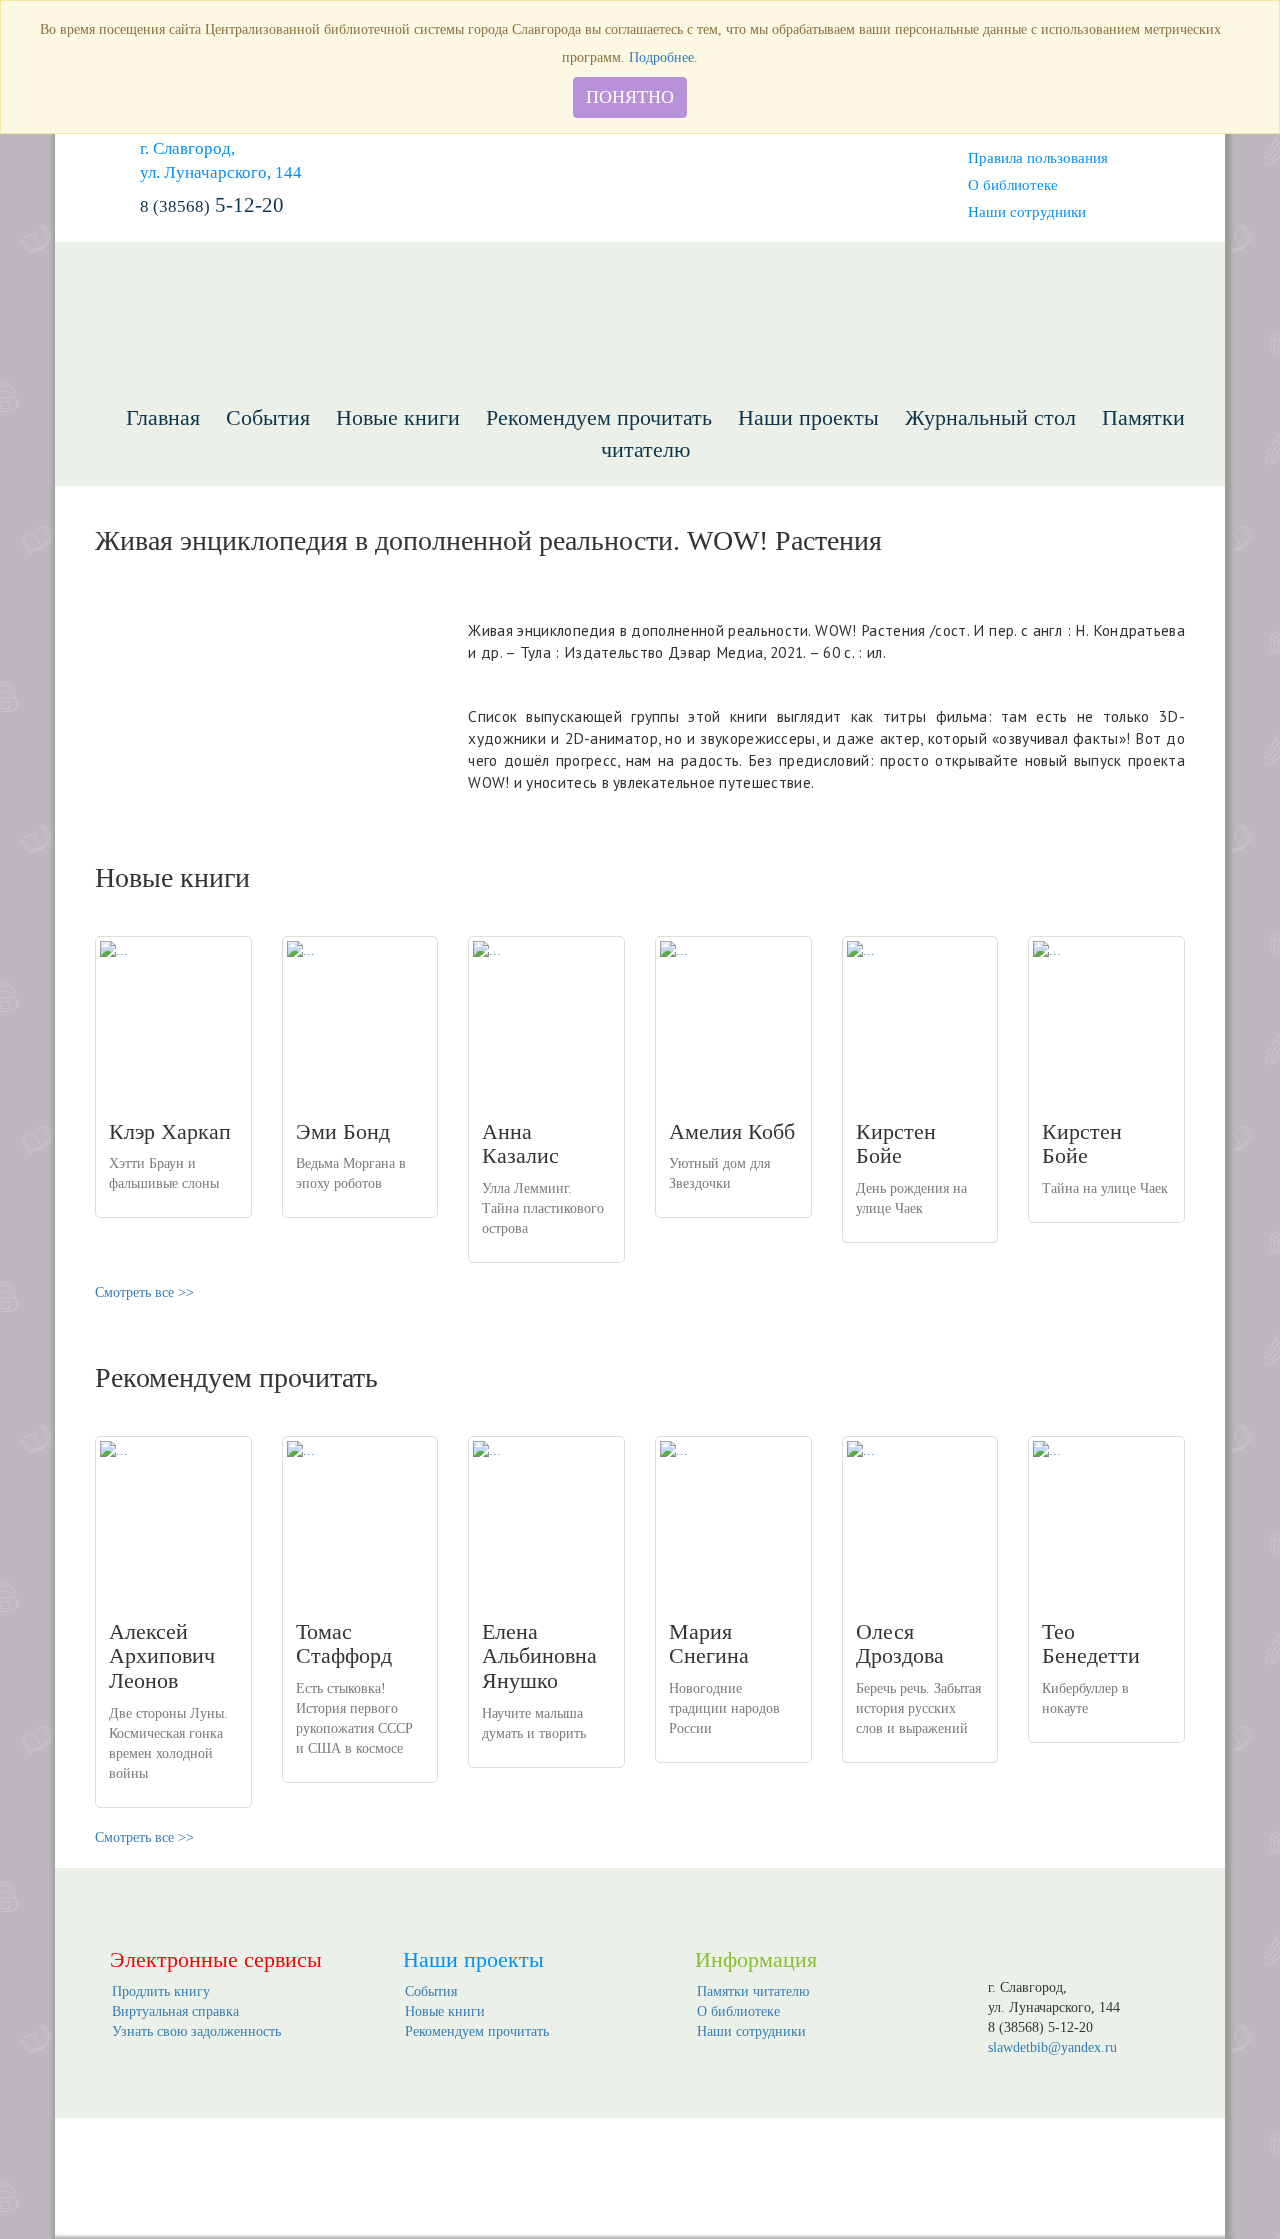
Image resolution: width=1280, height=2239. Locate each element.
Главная (163, 417)
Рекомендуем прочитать (599, 417)
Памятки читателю (753, 1991)
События (268, 417)
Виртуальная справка (175, 2011)
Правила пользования (1038, 157)
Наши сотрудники (1027, 211)
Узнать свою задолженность (196, 2031)
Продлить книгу (161, 1991)
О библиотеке (1013, 184)
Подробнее (661, 57)
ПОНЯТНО (630, 97)
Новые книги (398, 417)
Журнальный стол (990, 417)
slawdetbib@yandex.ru (1052, 2047)
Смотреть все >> (144, 1292)
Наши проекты (808, 417)
